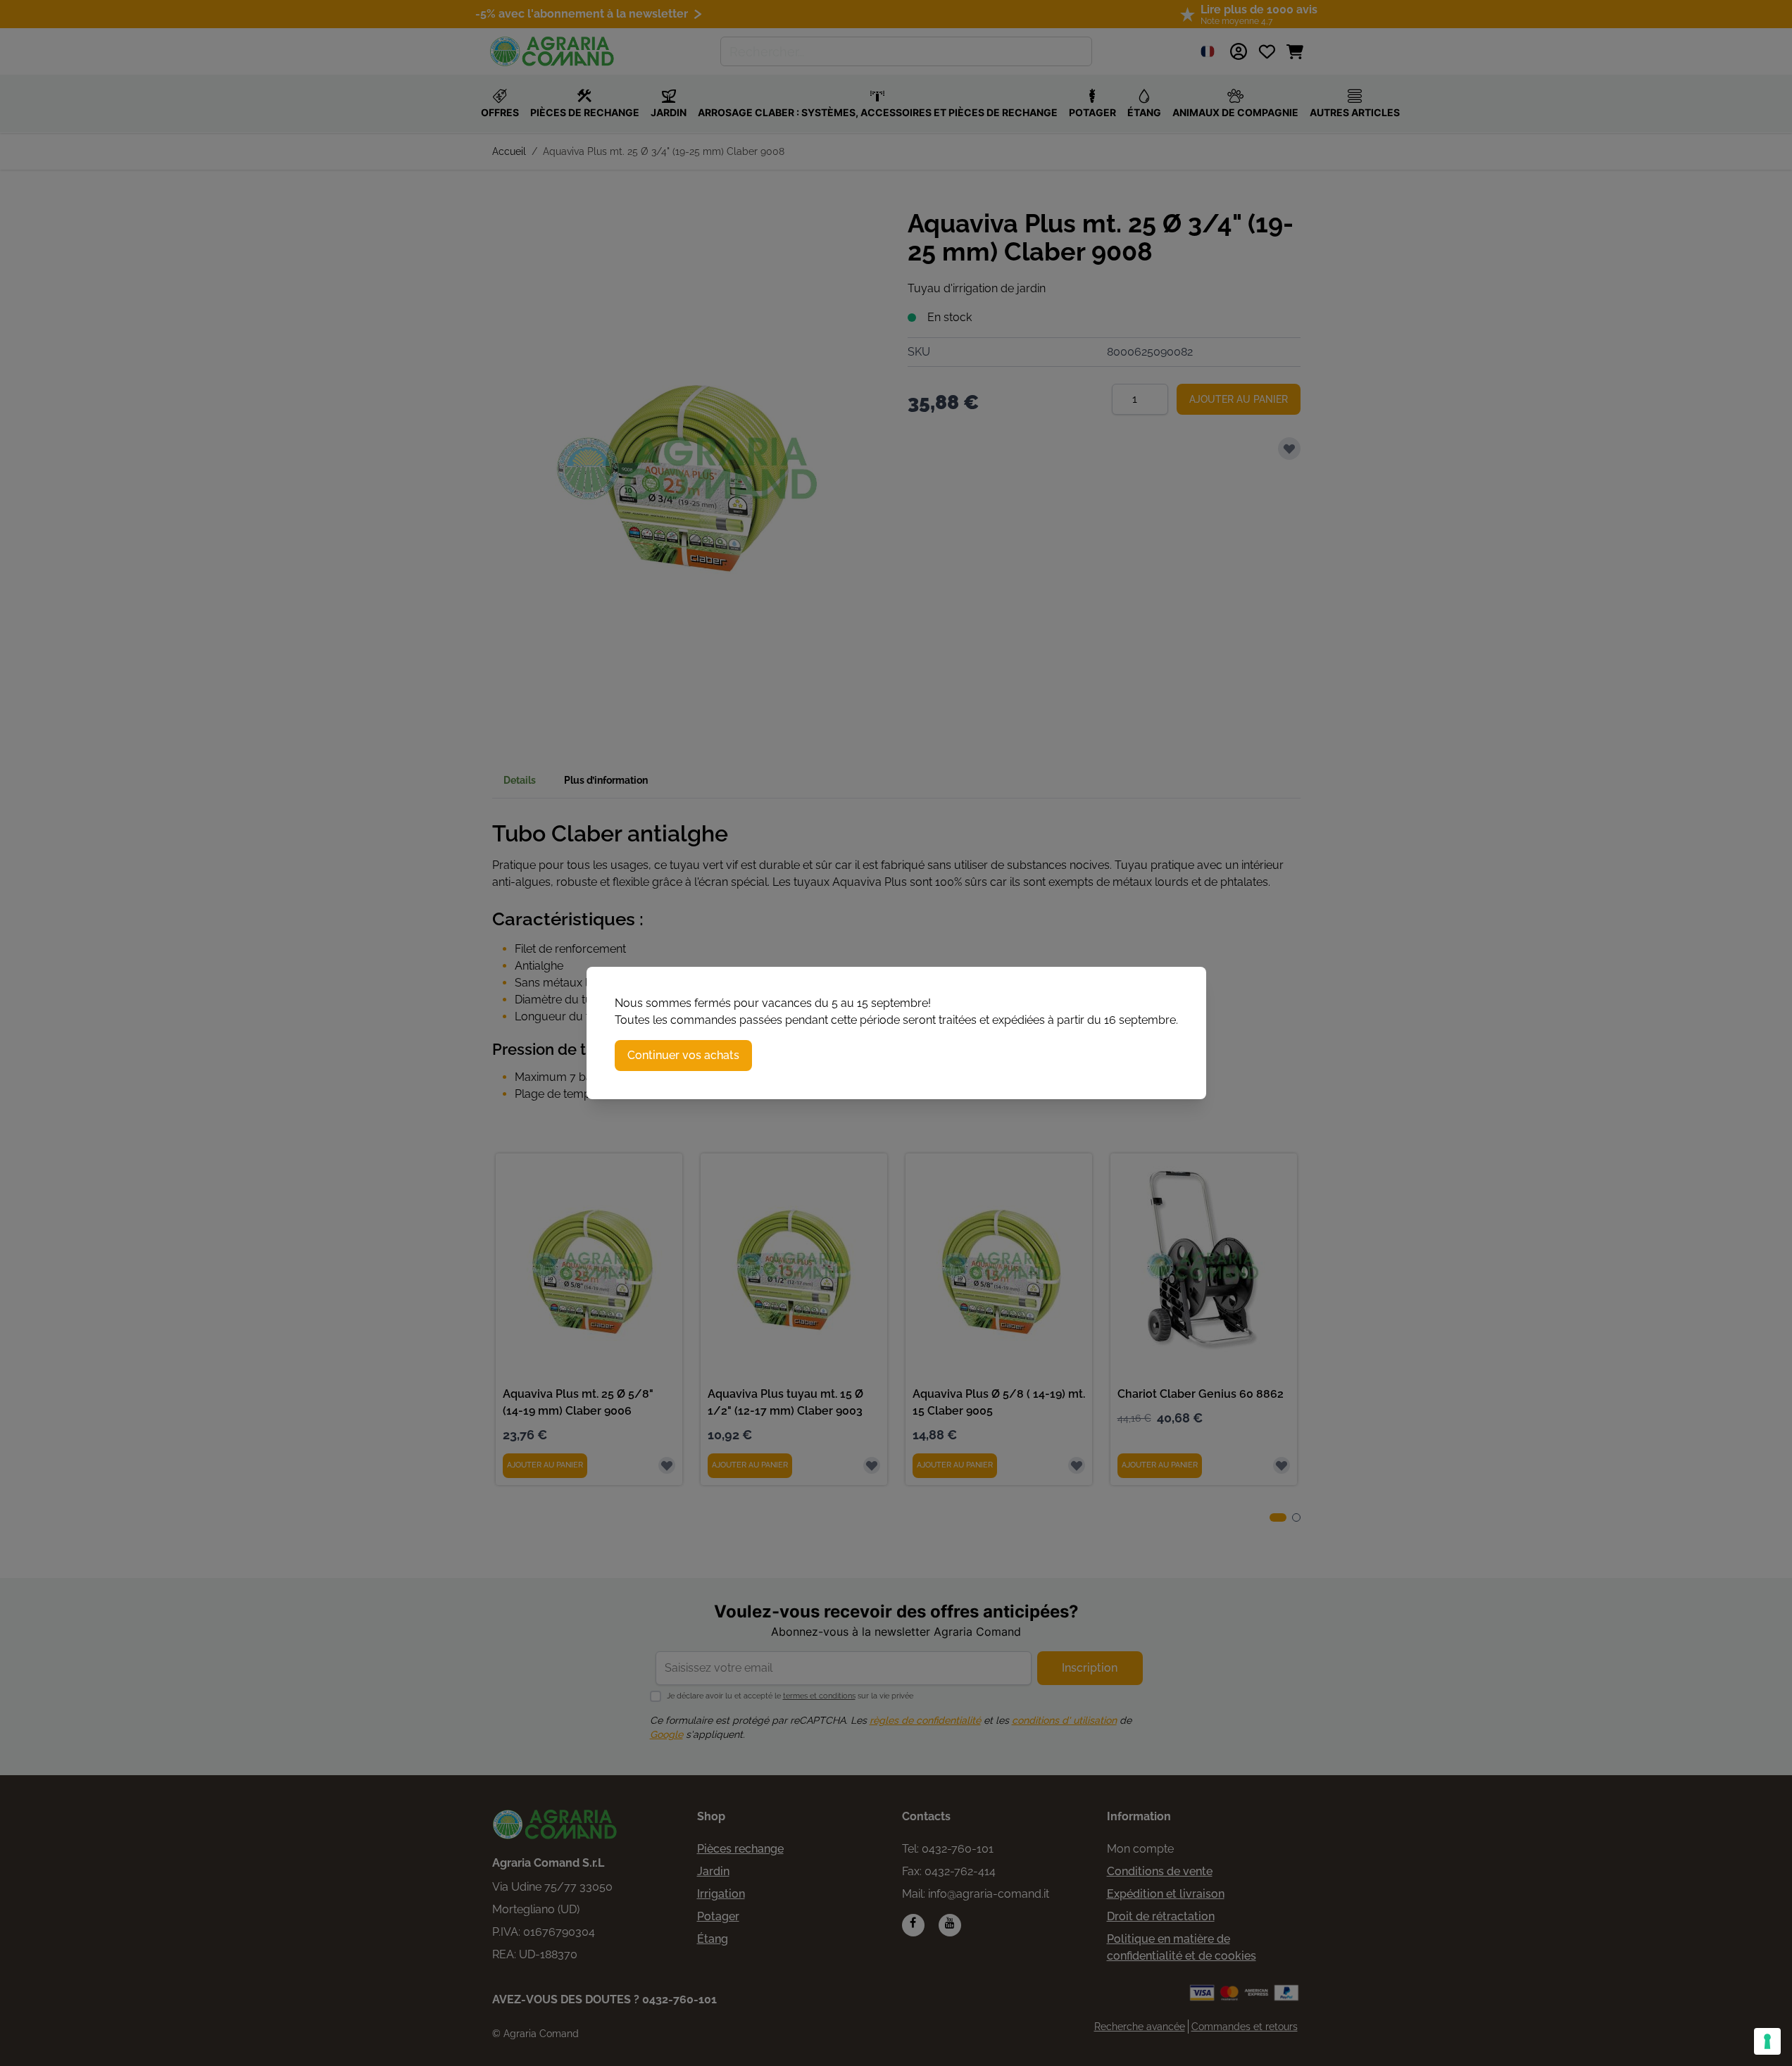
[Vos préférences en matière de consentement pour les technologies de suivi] (1767, 2041)
